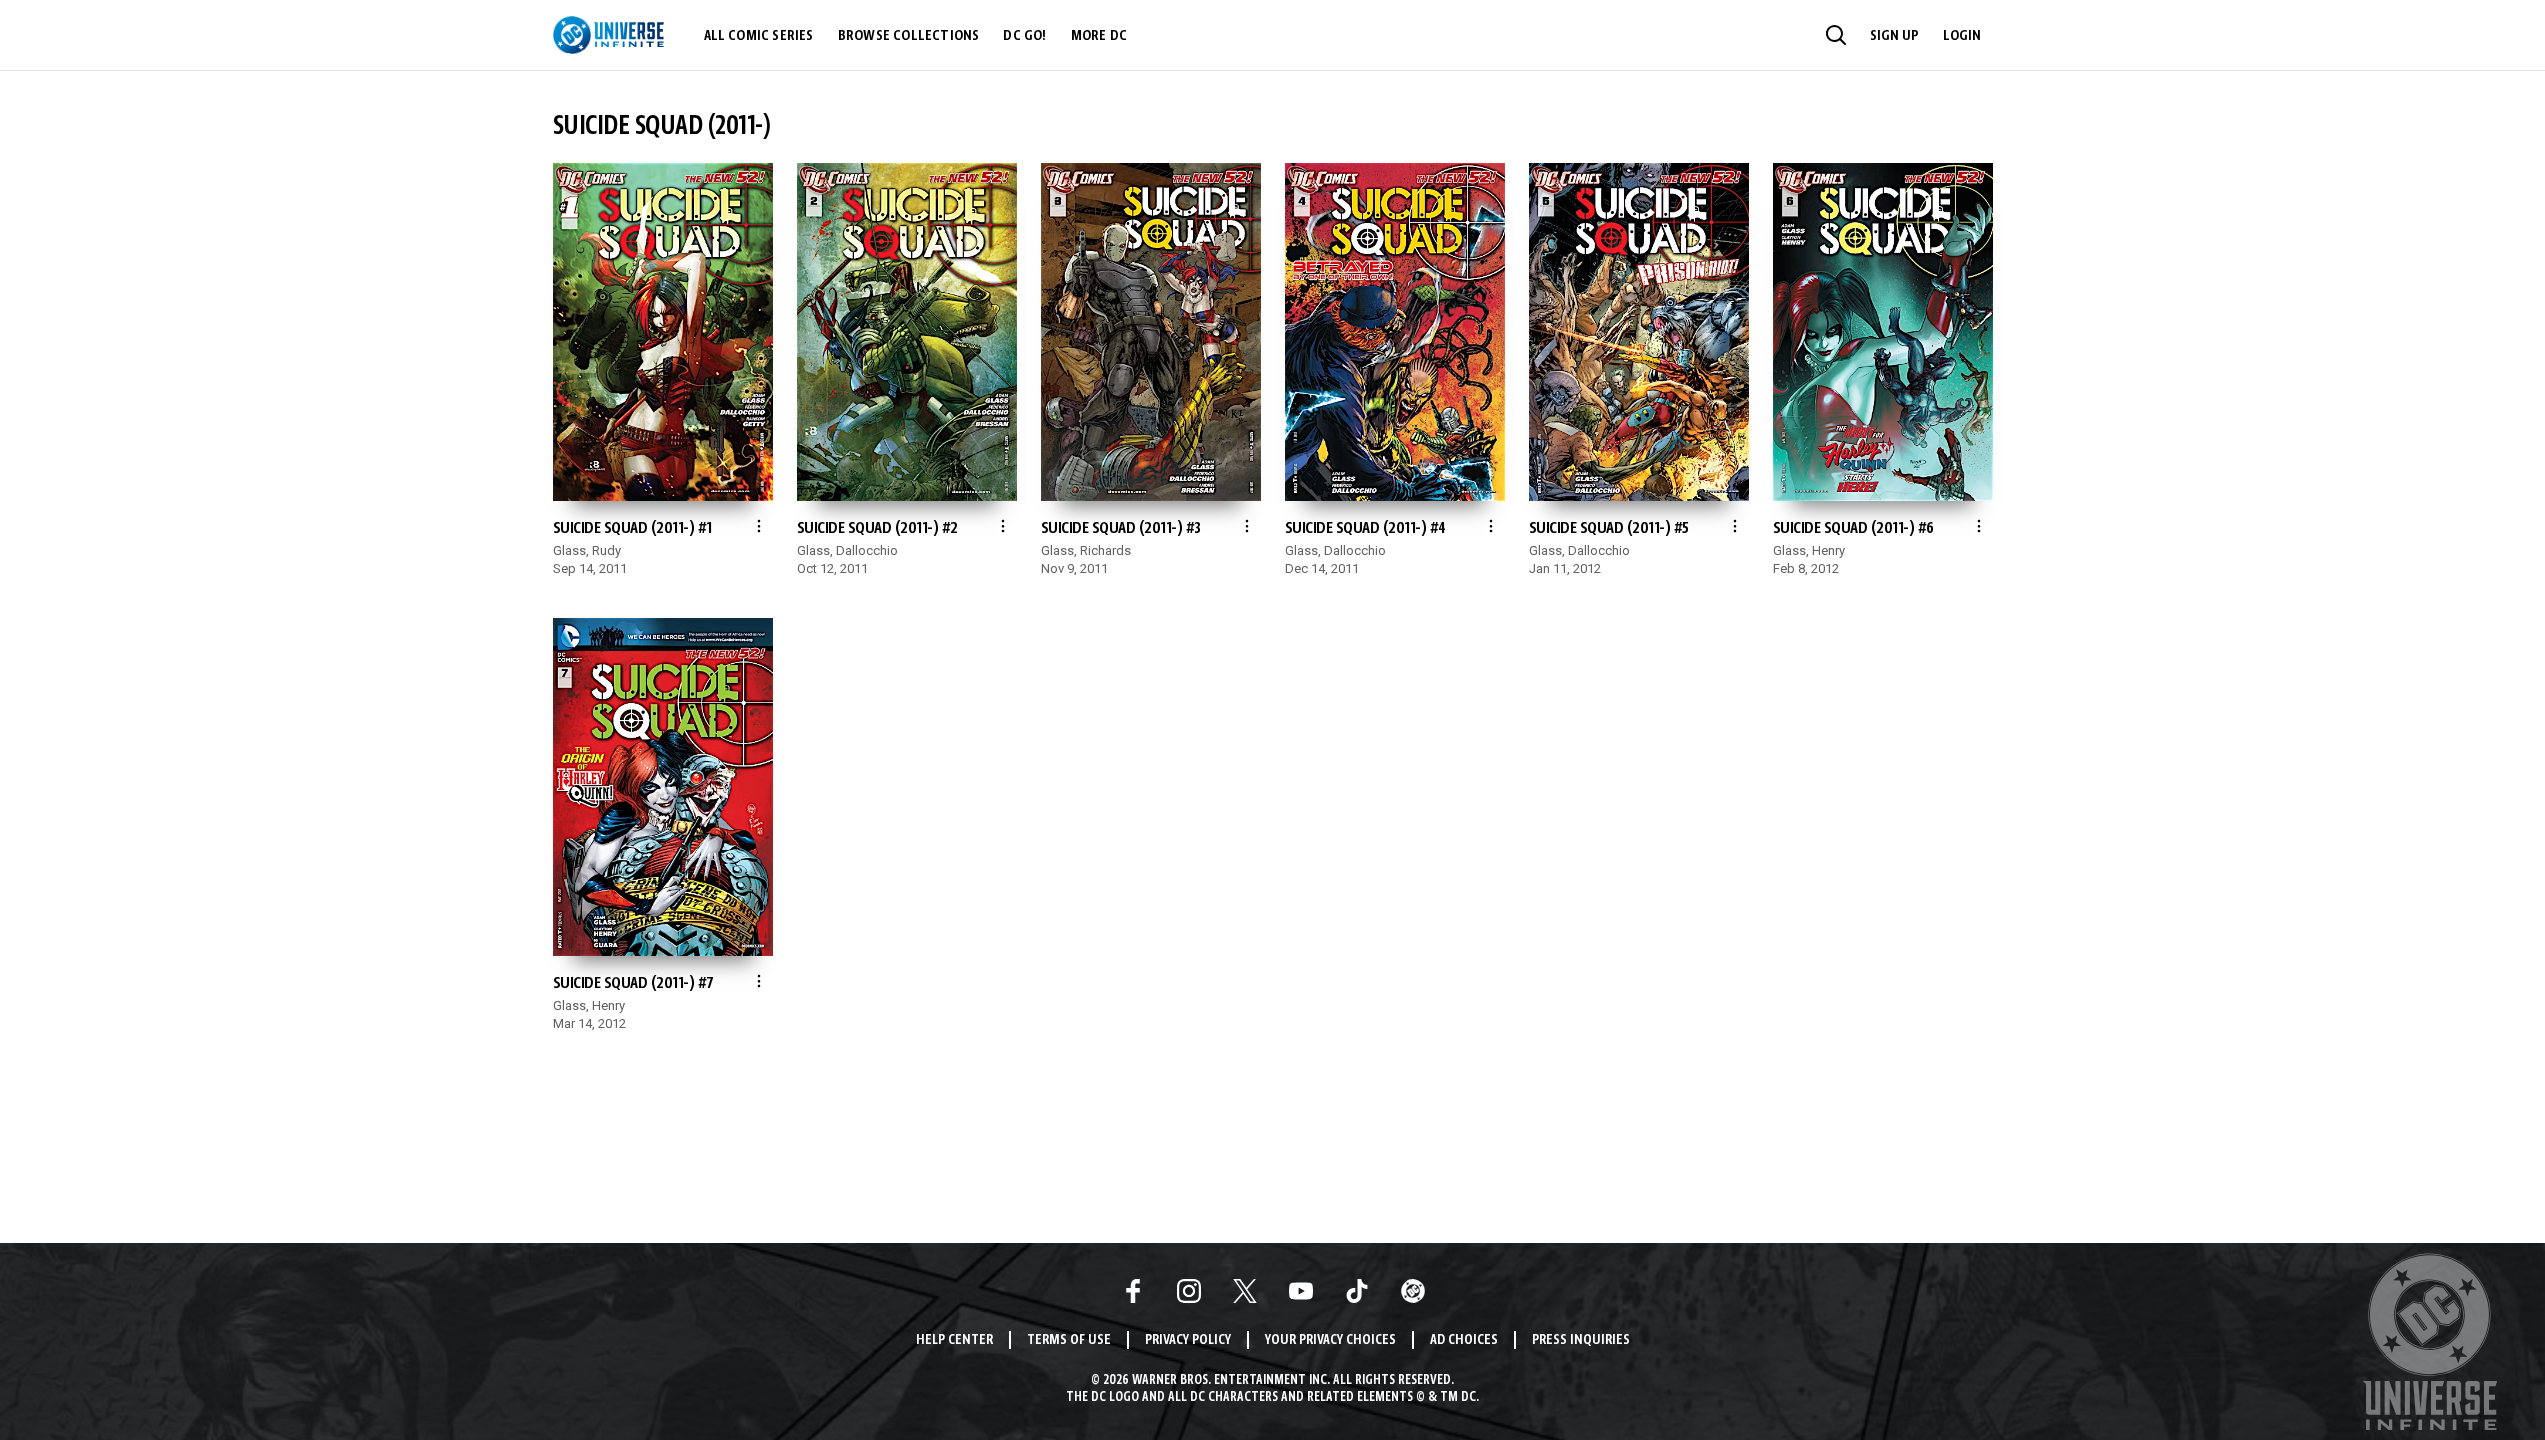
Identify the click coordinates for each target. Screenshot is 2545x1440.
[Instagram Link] (1189, 1291)
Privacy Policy (1188, 1340)
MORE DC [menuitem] (1099, 36)
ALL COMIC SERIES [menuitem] (759, 36)
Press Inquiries (1581, 1340)
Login (1962, 36)
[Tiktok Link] (1357, 1291)
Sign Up (1894, 36)
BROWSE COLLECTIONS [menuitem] (909, 36)
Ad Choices (1464, 1340)
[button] (1836, 35)
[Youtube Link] (1301, 1291)
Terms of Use (1069, 1340)
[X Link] (1245, 1291)
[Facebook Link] (1133, 1291)
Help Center (954, 1340)
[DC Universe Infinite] (608, 35)
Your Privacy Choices (1330, 1340)
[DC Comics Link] (1413, 1291)
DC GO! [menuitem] (1024, 36)
